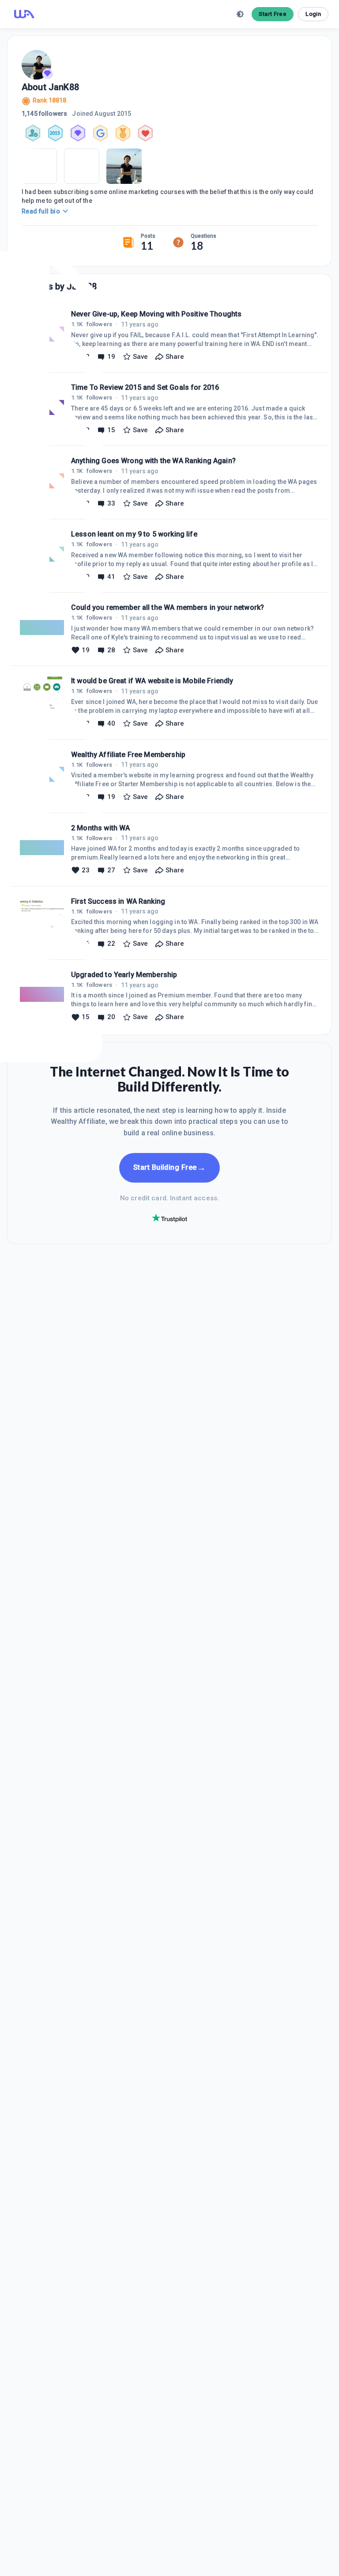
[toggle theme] (240, 14)
